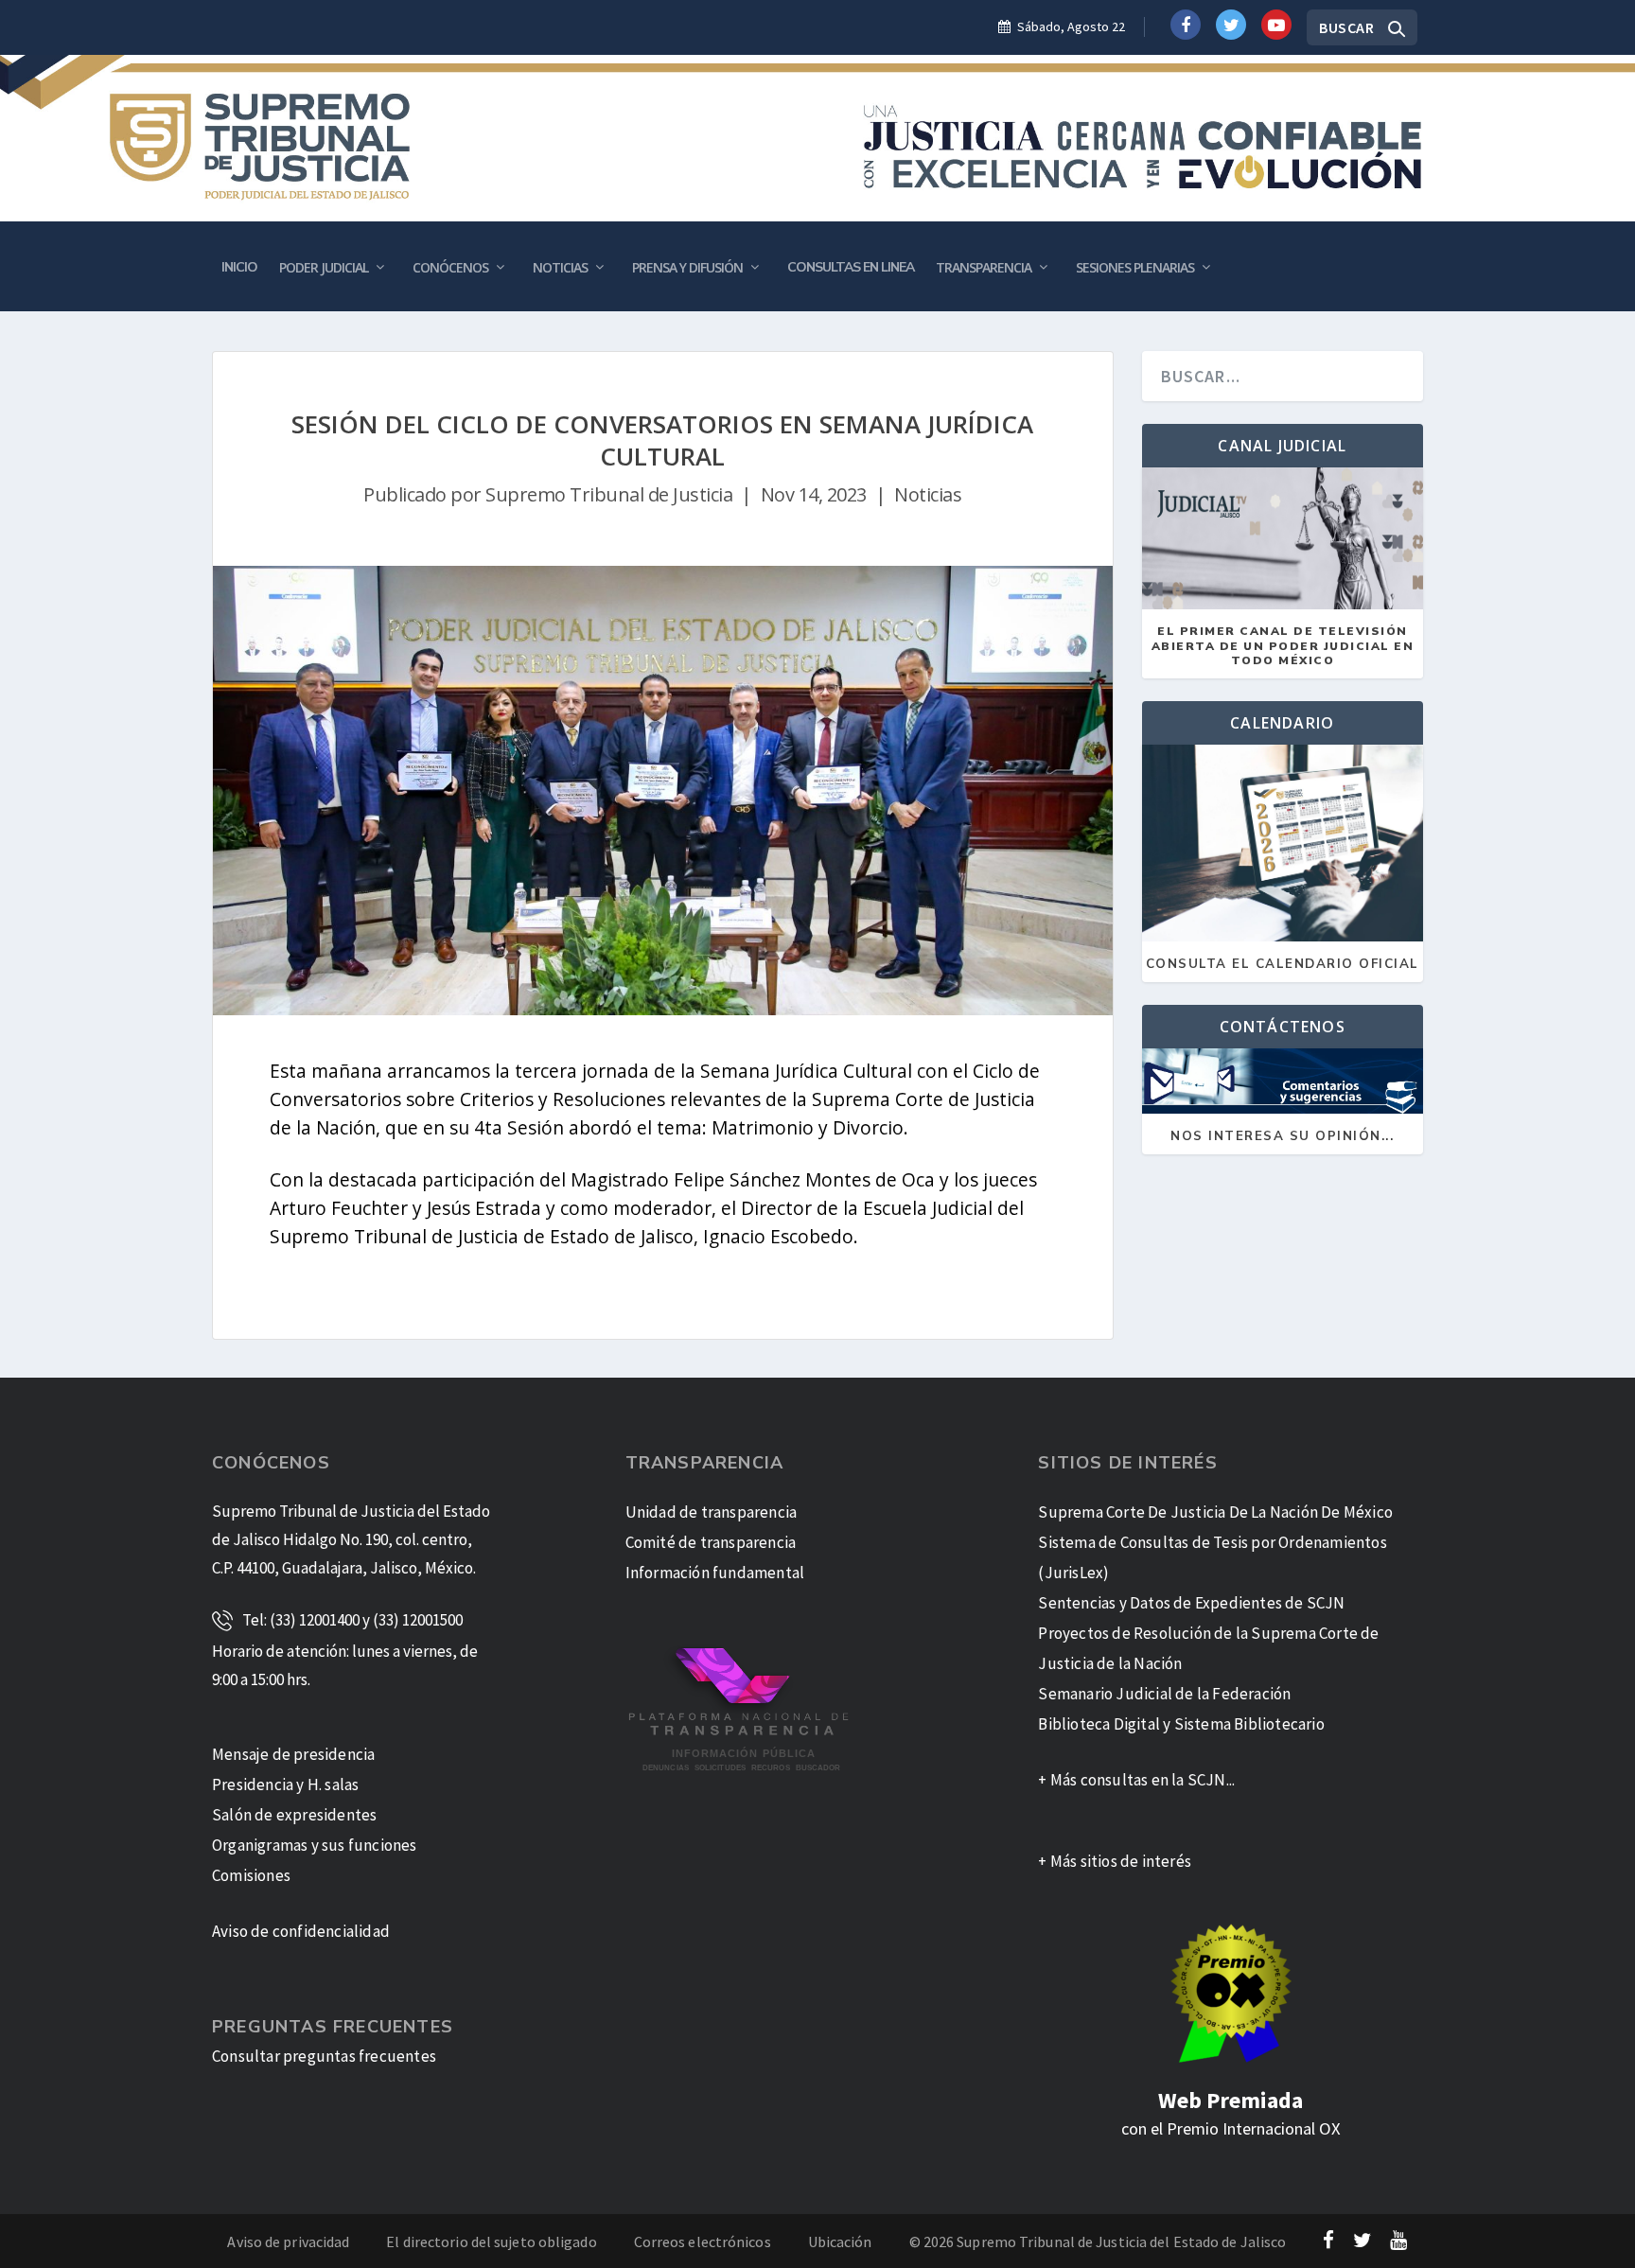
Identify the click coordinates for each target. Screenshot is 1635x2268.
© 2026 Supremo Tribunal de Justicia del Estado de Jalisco (1098, 2242)
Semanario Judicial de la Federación (1164, 1694)
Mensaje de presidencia (293, 1754)
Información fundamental (715, 1573)
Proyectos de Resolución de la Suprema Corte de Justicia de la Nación (1208, 1648)
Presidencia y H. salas (285, 1785)
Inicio (239, 267)
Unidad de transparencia (712, 1512)
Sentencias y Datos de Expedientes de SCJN (1191, 1603)
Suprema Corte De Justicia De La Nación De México (1215, 1512)
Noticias (560, 267)
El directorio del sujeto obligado (491, 2242)
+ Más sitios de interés (1115, 1861)
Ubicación (840, 2242)
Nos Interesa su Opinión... (1282, 1137)
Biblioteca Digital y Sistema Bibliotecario (1181, 1724)
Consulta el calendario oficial (1283, 965)
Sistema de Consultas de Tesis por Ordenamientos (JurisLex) (1212, 1557)
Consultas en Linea (851, 267)
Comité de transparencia (711, 1542)
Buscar (1346, 27)
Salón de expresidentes (294, 1815)
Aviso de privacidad (288, 2242)
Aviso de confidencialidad (301, 1931)
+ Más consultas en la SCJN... (1136, 1780)
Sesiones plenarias (1135, 267)
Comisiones (251, 1875)
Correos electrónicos (703, 2242)
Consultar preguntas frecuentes (324, 2056)
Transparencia (984, 267)
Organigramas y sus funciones (315, 1845)
